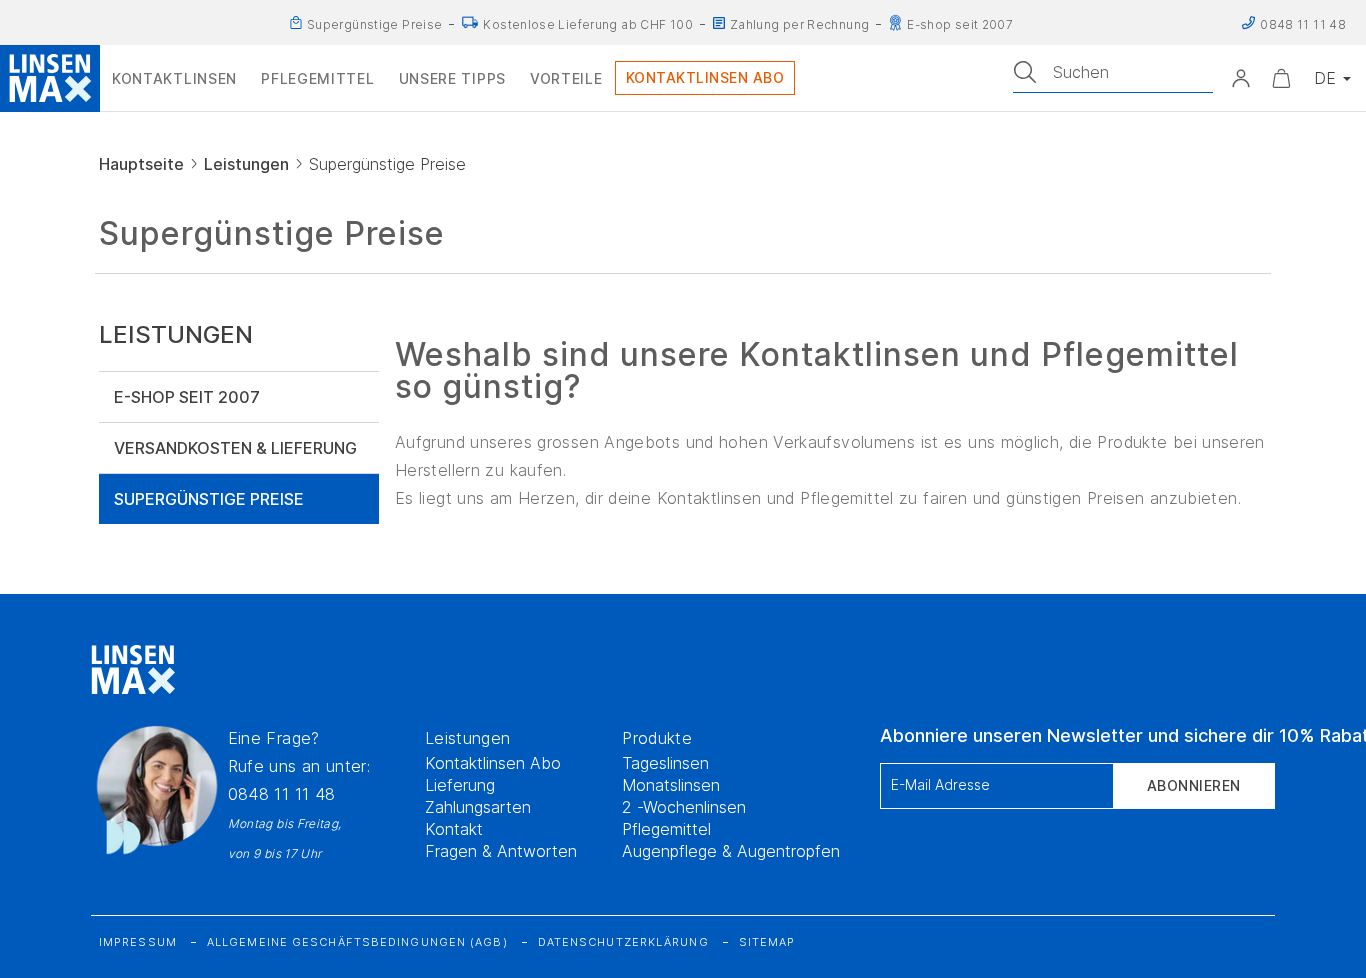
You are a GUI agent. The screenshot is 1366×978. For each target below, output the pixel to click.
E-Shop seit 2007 (187, 397)
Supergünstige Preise (374, 24)
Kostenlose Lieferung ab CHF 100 (587, 24)
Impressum (138, 942)
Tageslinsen (665, 763)
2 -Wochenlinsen (684, 807)
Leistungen (246, 164)
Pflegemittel (666, 829)
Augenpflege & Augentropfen (731, 851)
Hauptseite (141, 164)
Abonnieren (1194, 785)
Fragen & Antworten (501, 851)
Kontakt (454, 829)
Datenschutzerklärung (623, 942)
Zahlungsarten (478, 807)
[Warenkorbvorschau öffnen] (1281, 78)
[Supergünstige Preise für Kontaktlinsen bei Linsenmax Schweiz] (296, 23)
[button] (1241, 78)
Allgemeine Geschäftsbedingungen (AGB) (357, 942)
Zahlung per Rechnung (799, 24)
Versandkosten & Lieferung (235, 448)
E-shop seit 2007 (960, 24)
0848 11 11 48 (282, 794)
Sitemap (767, 942)
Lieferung (460, 785)
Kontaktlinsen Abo (493, 763)
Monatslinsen (671, 785)
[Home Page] (50, 78)
